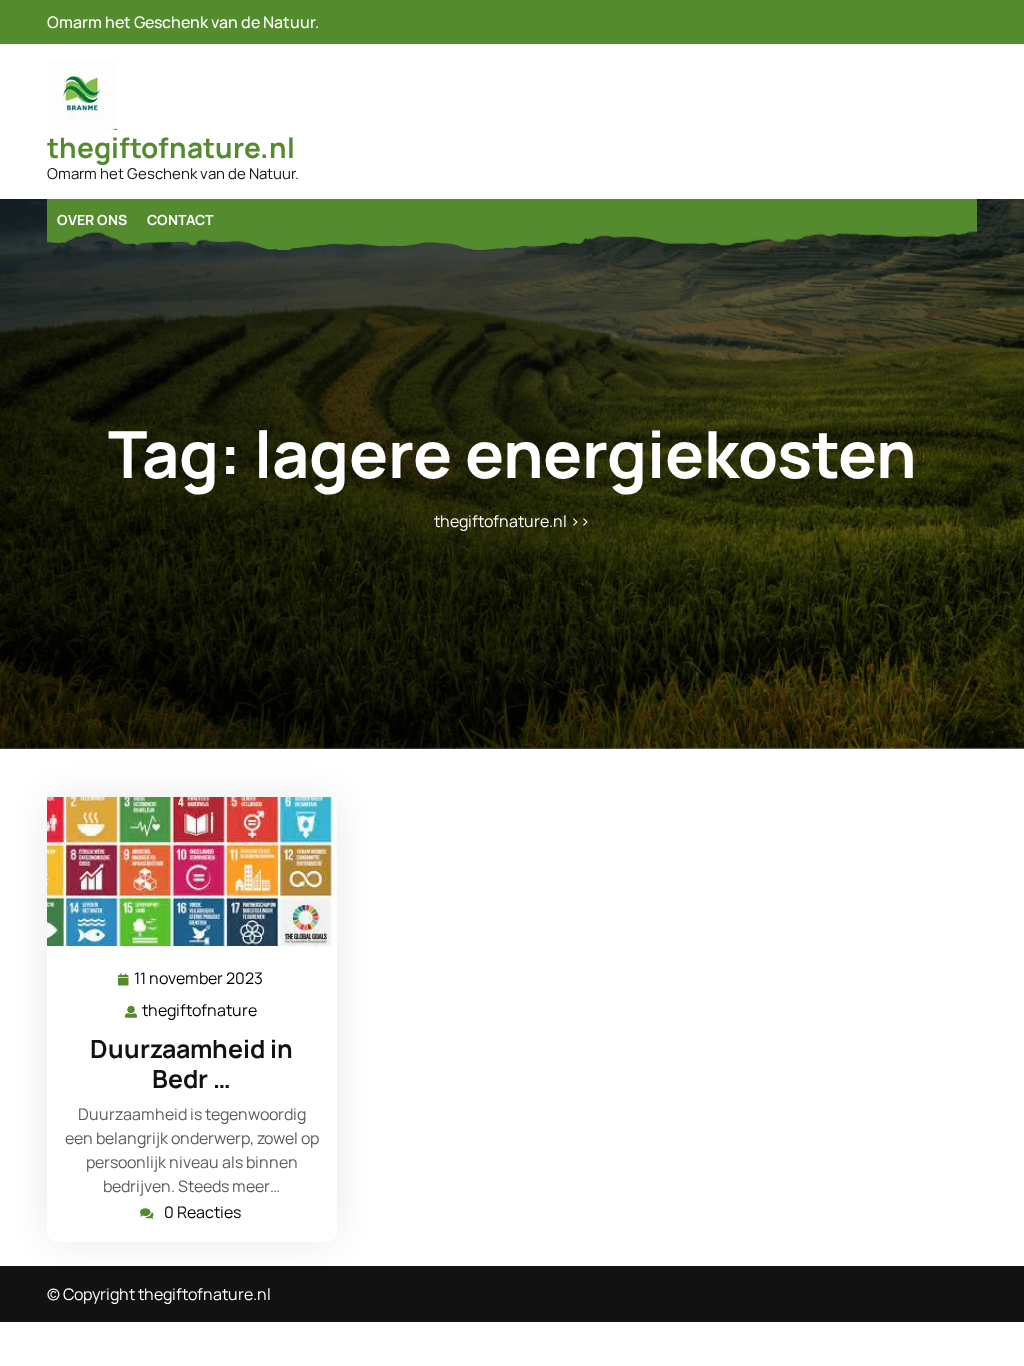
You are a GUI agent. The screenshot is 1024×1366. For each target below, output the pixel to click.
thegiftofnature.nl (171, 147)
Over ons (92, 219)
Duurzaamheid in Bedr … (191, 1063)
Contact (180, 219)
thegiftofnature (200, 1010)
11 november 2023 (199, 979)
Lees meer (184, 871)
